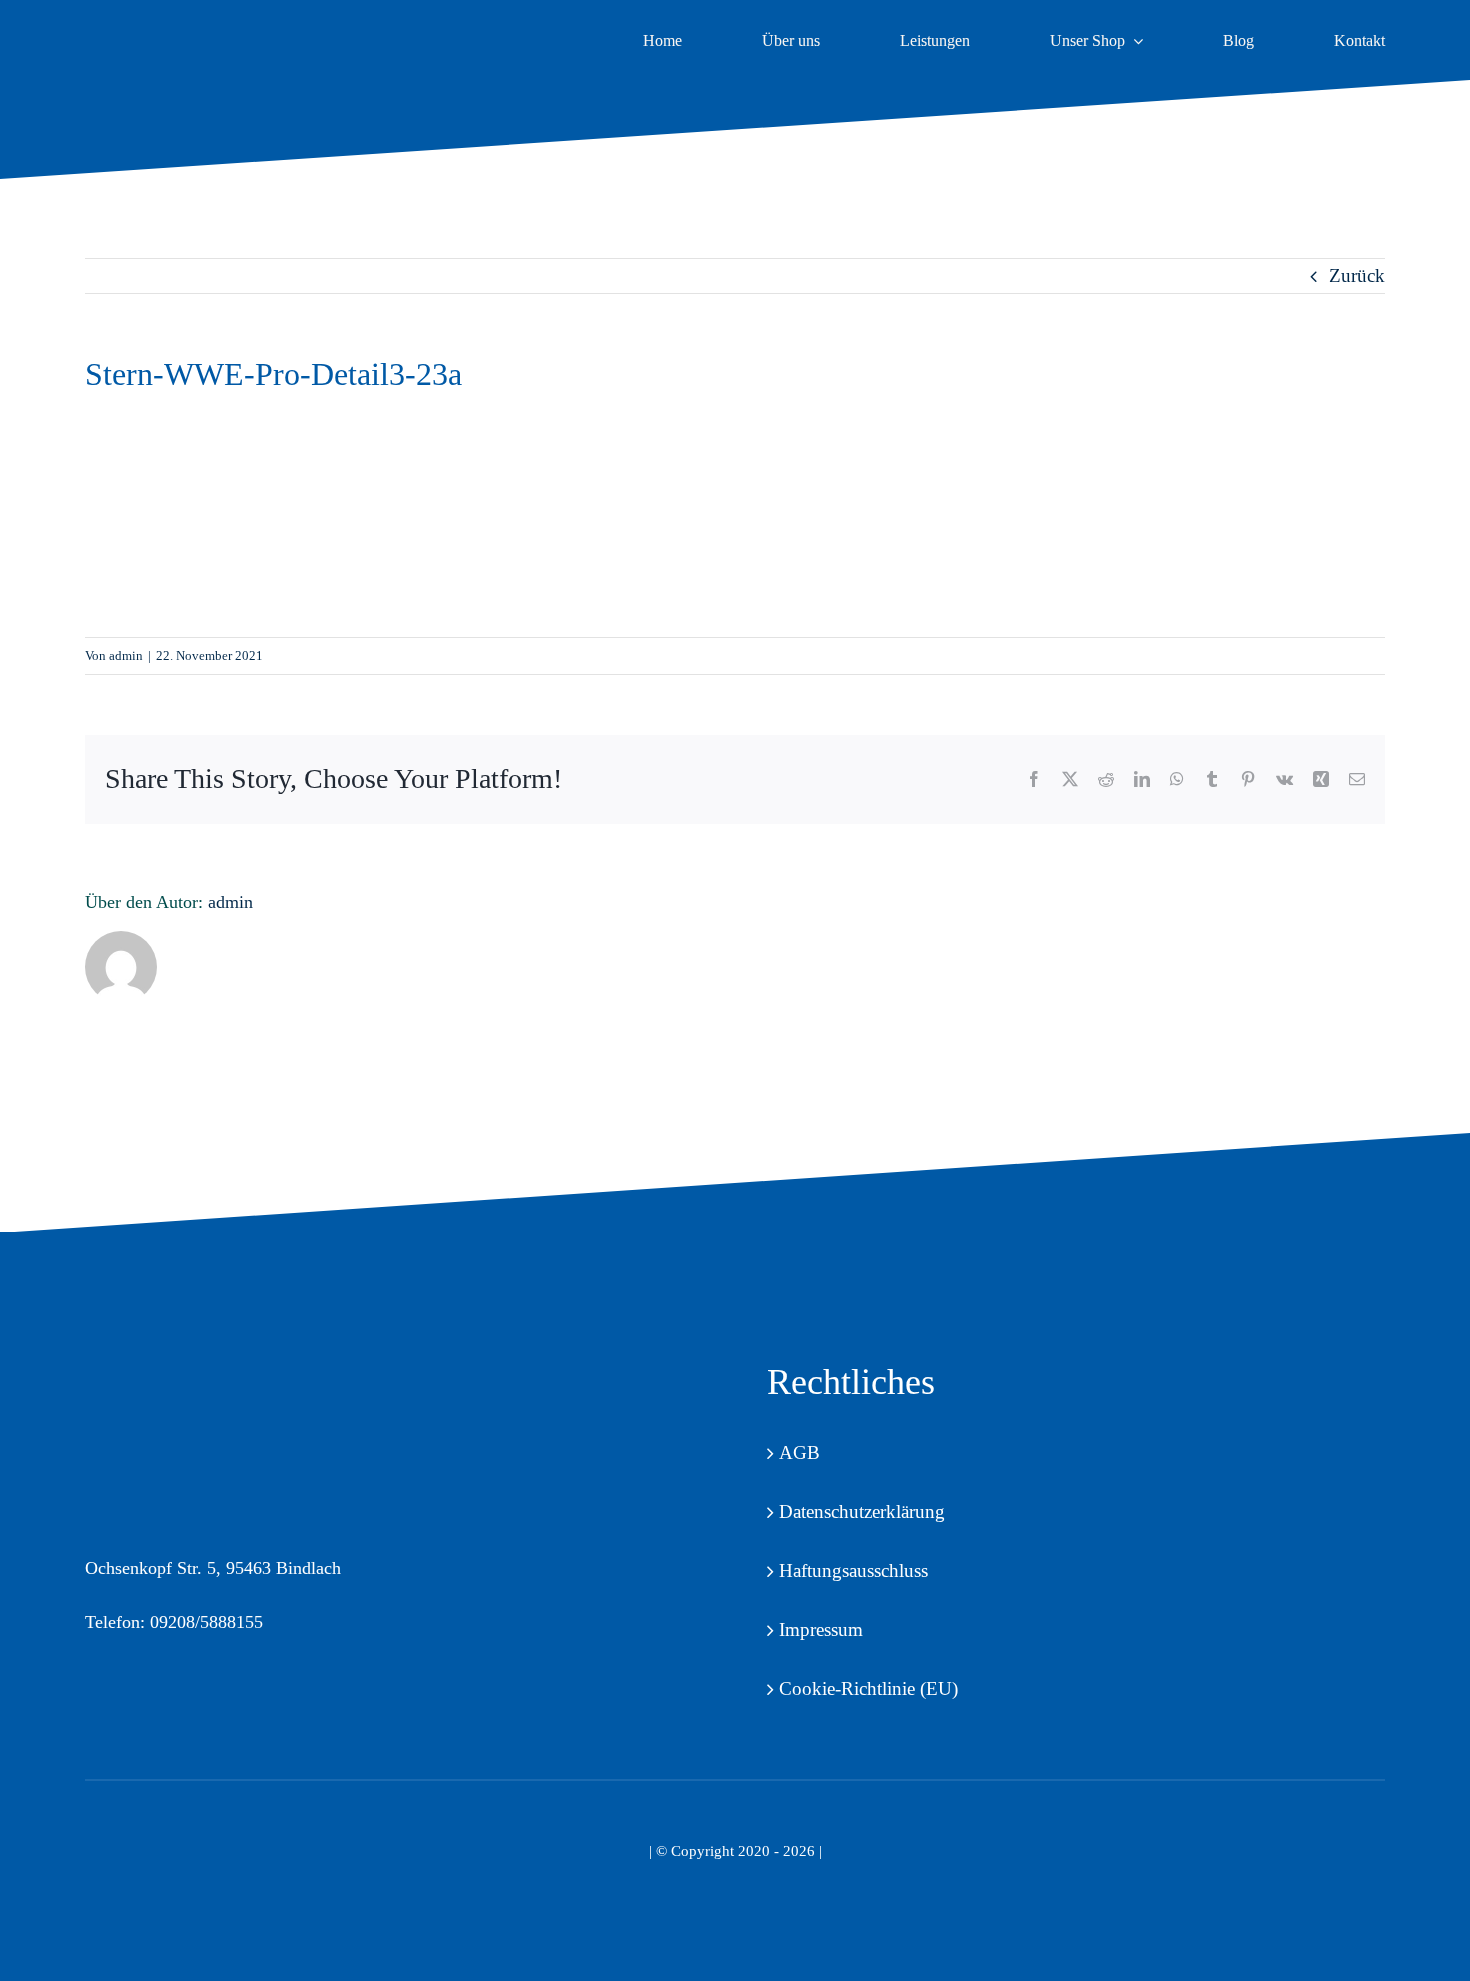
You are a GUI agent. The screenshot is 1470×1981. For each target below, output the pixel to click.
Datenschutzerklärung (862, 1511)
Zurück (1357, 275)
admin (126, 655)
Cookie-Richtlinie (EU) (868, 1688)
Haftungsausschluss (853, 1570)
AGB (799, 1452)
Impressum (821, 1629)
